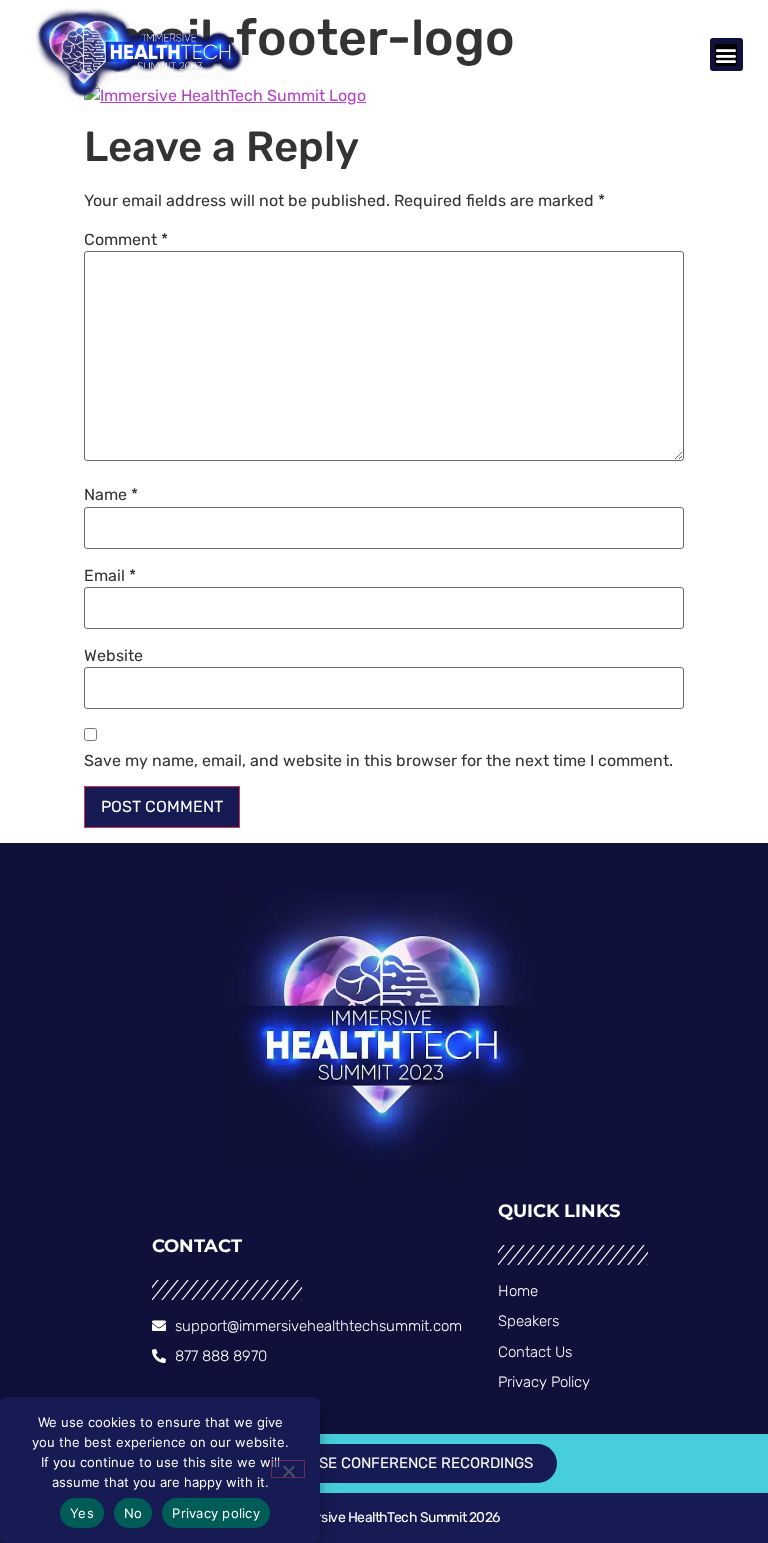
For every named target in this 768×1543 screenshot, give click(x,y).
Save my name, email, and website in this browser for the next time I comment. (378, 761)
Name (111, 495)
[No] (288, 1469)
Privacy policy (216, 1513)
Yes (82, 1513)
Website (113, 656)
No (133, 1513)
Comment (126, 240)
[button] (726, 54)
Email (110, 576)
